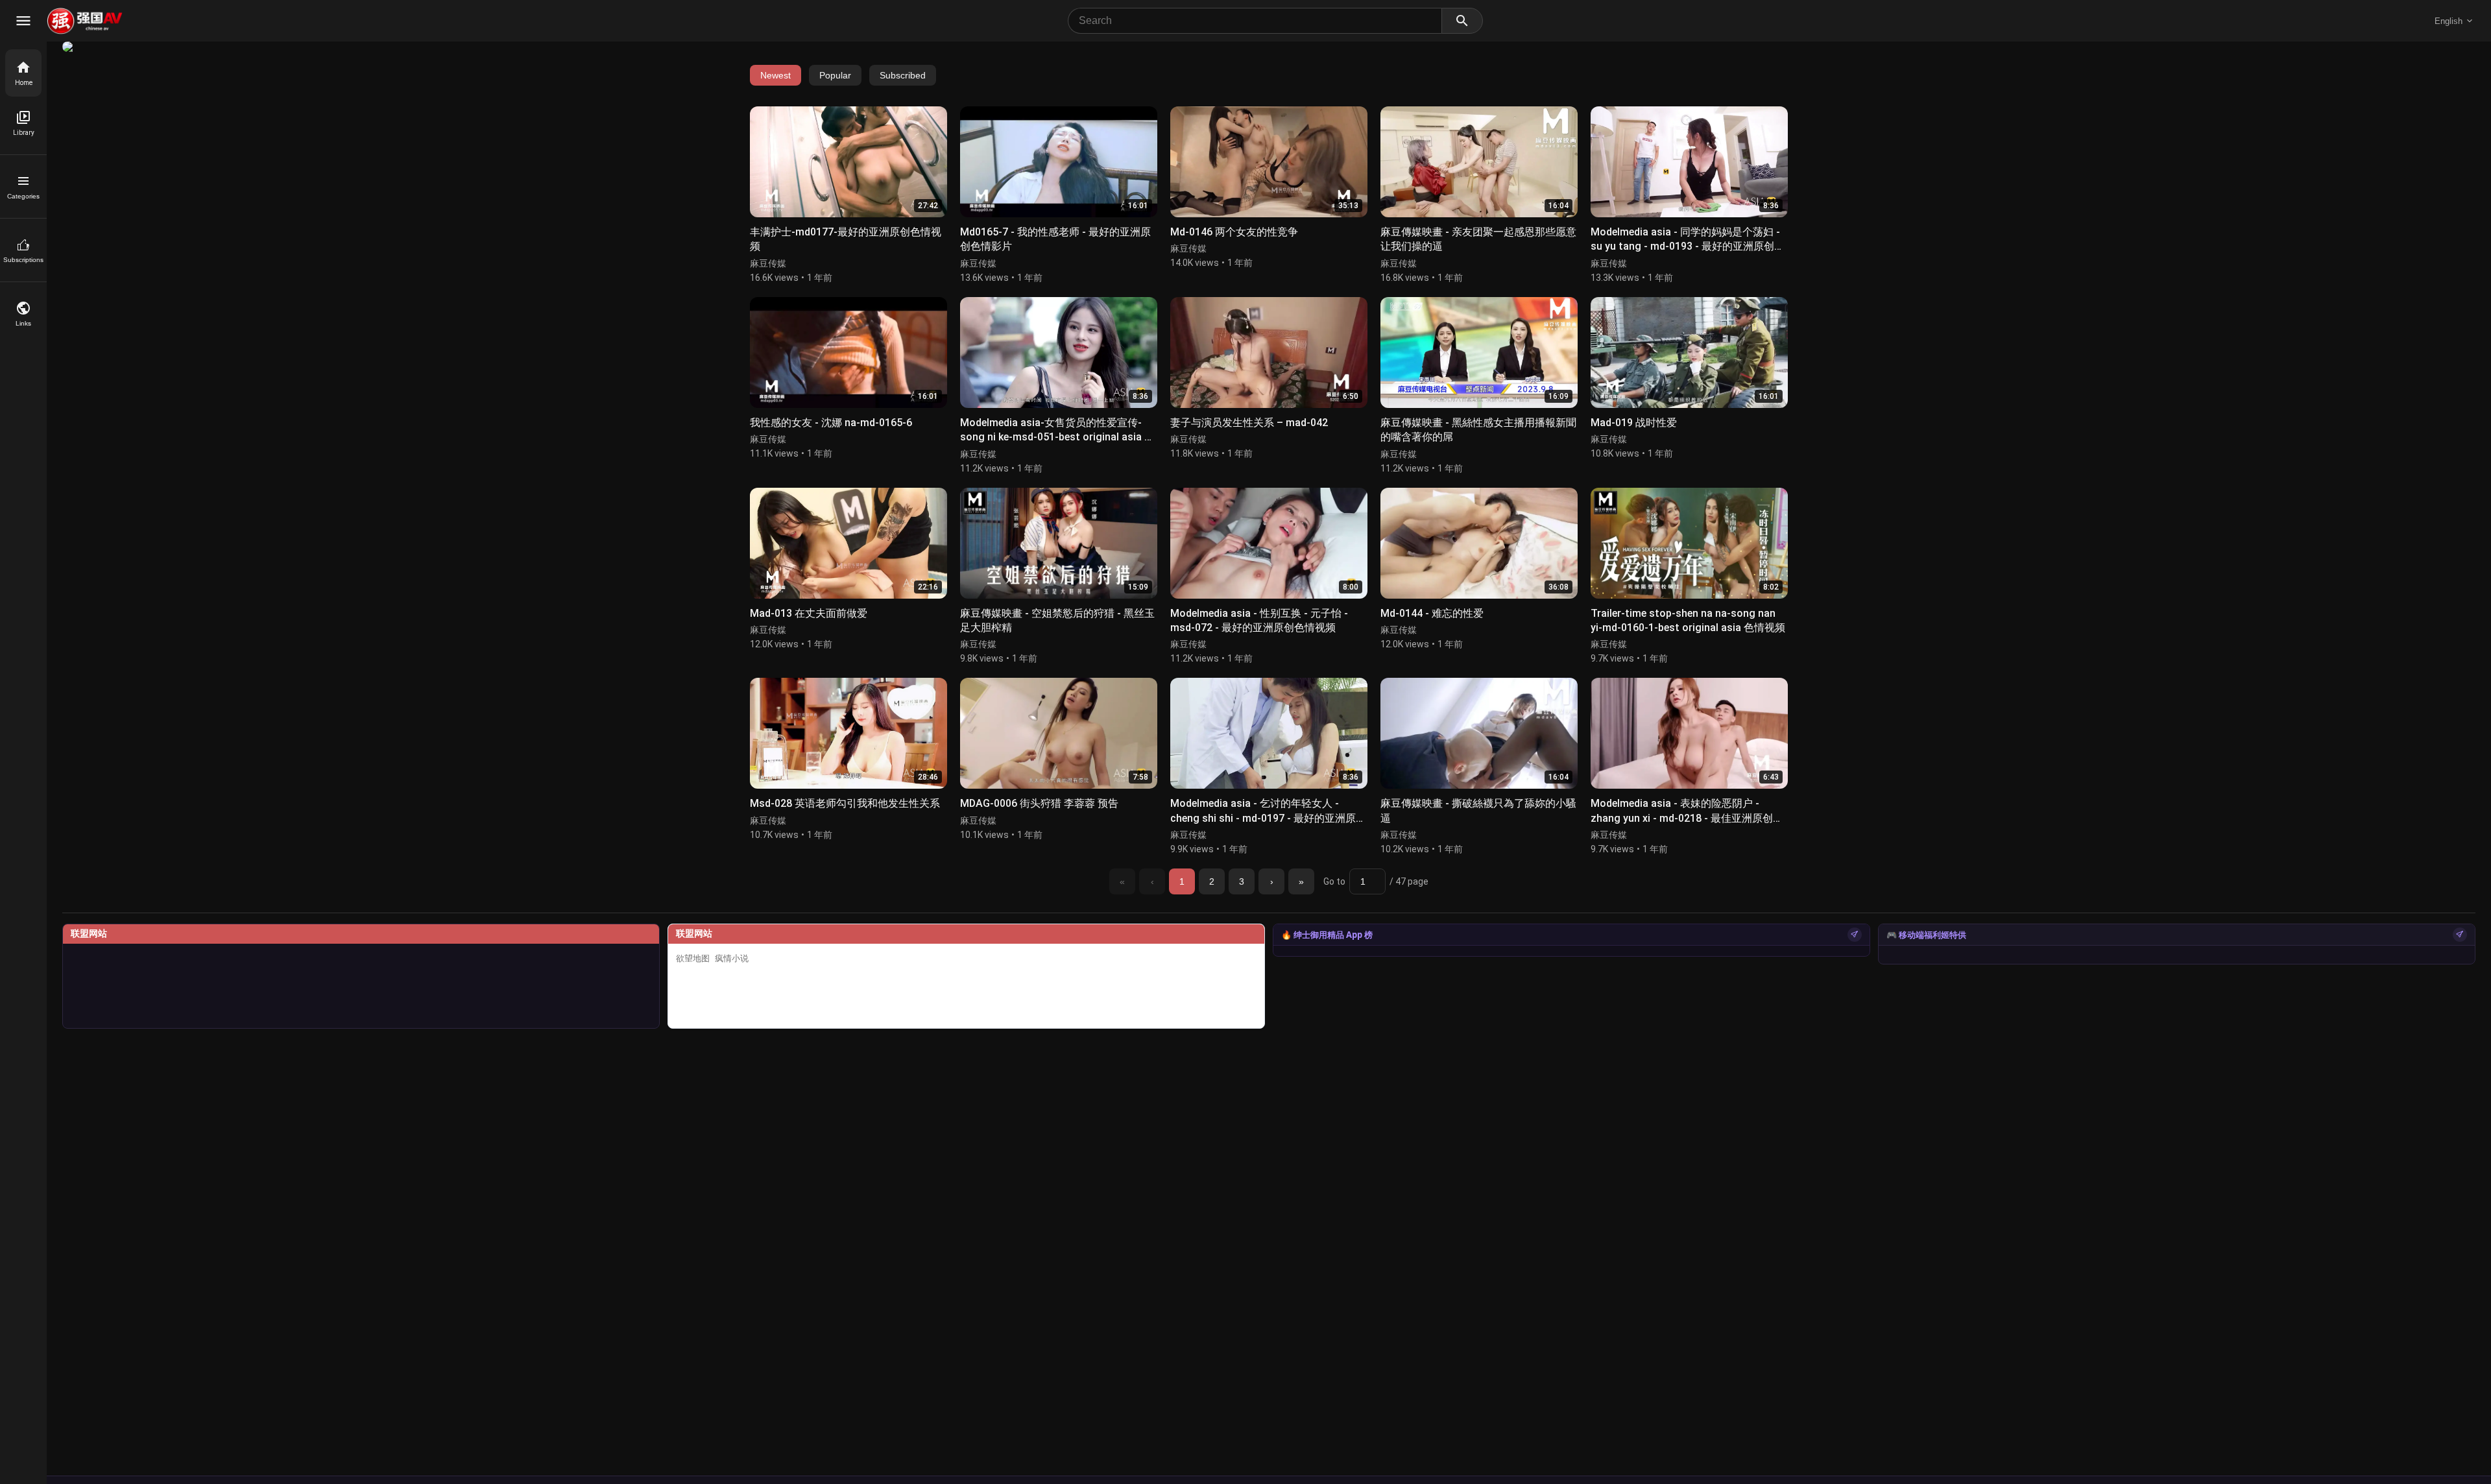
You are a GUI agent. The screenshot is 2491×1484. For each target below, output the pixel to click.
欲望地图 (693, 958)
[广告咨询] (1855, 935)
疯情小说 (732, 958)
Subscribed (903, 75)
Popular (835, 75)
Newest (776, 75)
